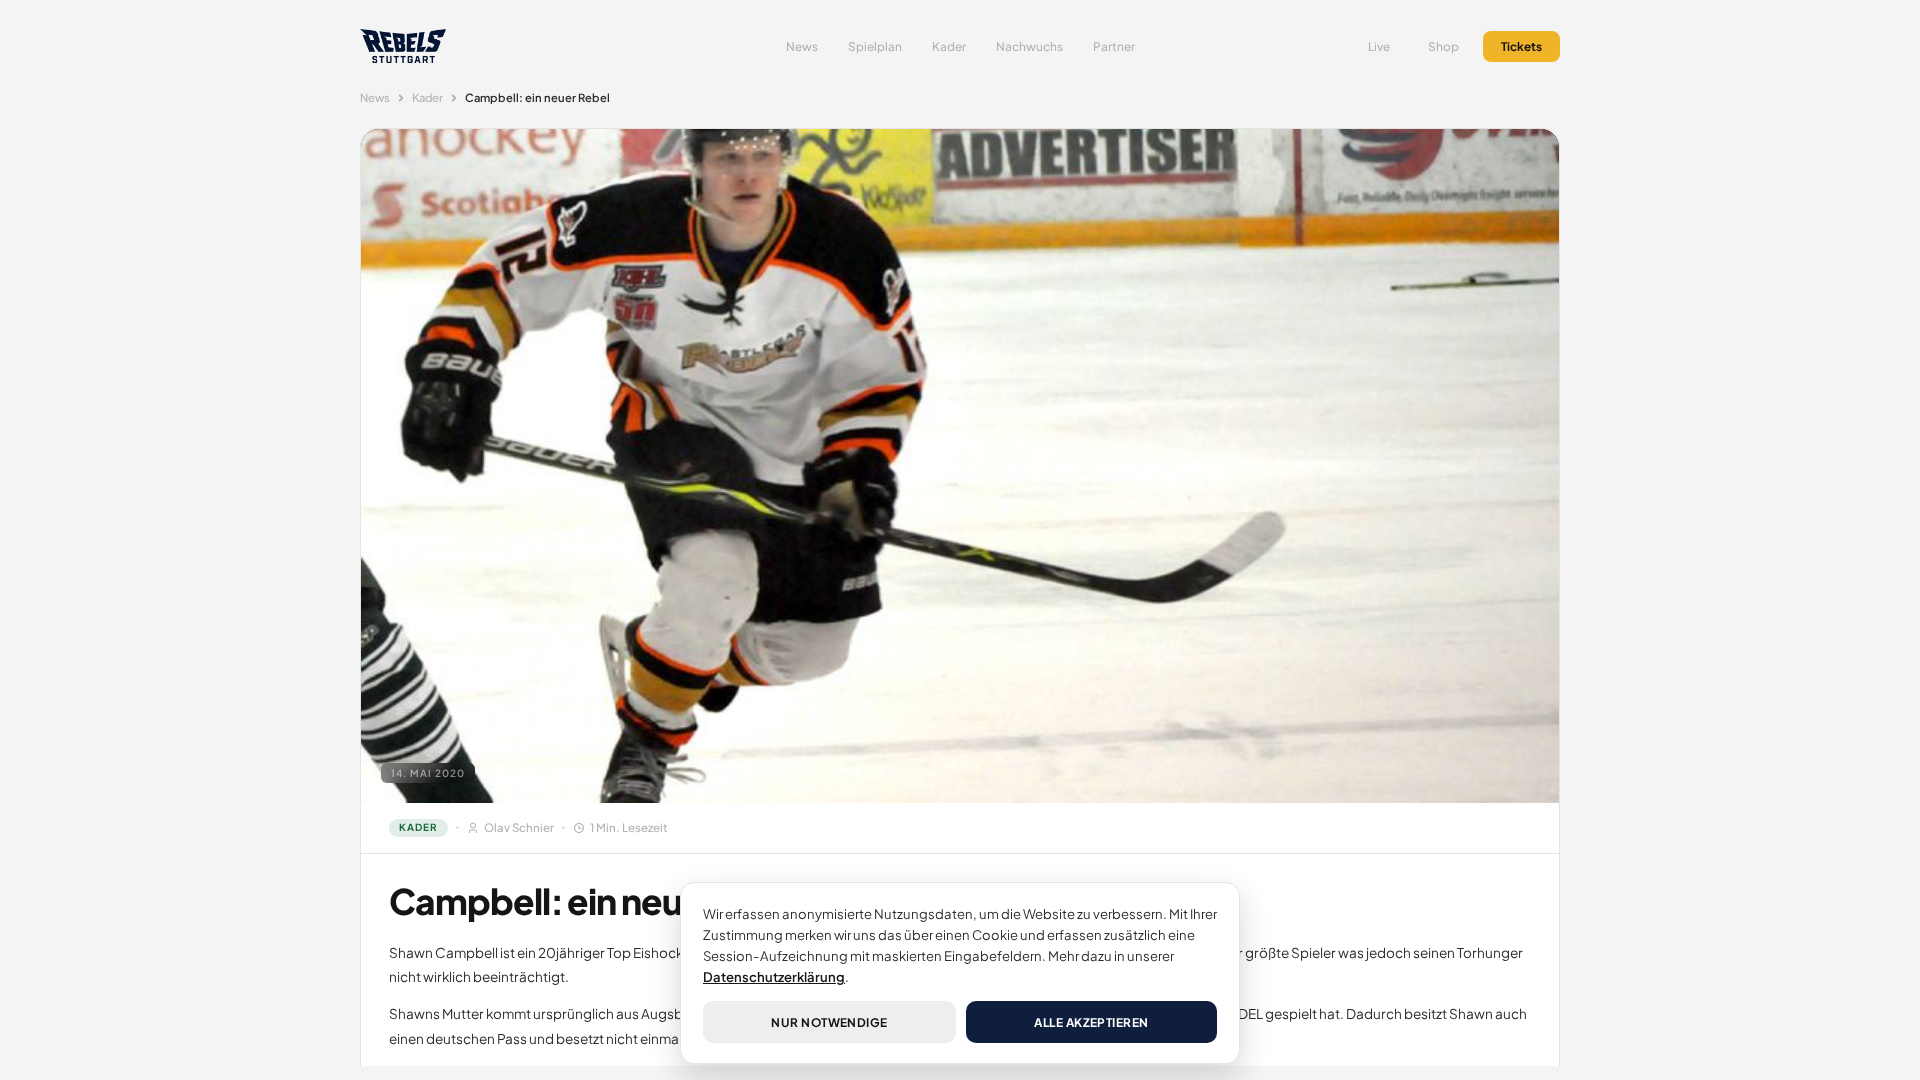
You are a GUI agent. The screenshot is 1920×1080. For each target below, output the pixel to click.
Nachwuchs (1029, 46)
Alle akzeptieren (1091, 1022)
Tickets (1521, 46)
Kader (949, 46)
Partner (1114, 46)
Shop (1443, 46)
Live (1379, 46)
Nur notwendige (829, 1022)
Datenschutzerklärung (774, 976)
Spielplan (875, 46)
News (802, 46)
